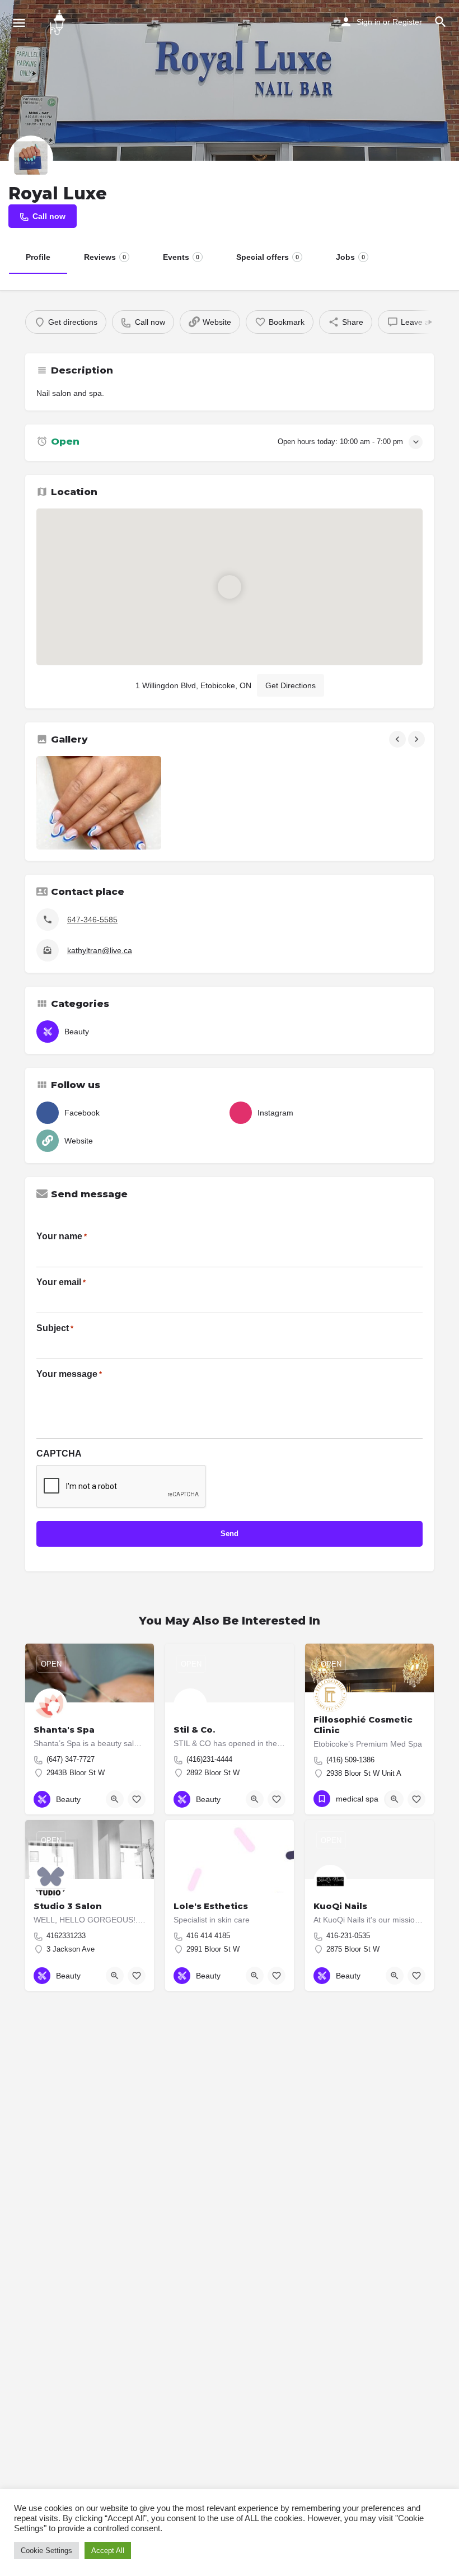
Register (407, 22)
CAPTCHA (59, 1453)
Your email (61, 1282)
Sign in (369, 22)
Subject (55, 1328)
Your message (69, 1374)
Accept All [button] (108, 2551)
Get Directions (291, 685)
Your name (62, 1236)
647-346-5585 (92, 920)
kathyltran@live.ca (100, 950)
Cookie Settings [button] (46, 2551)
